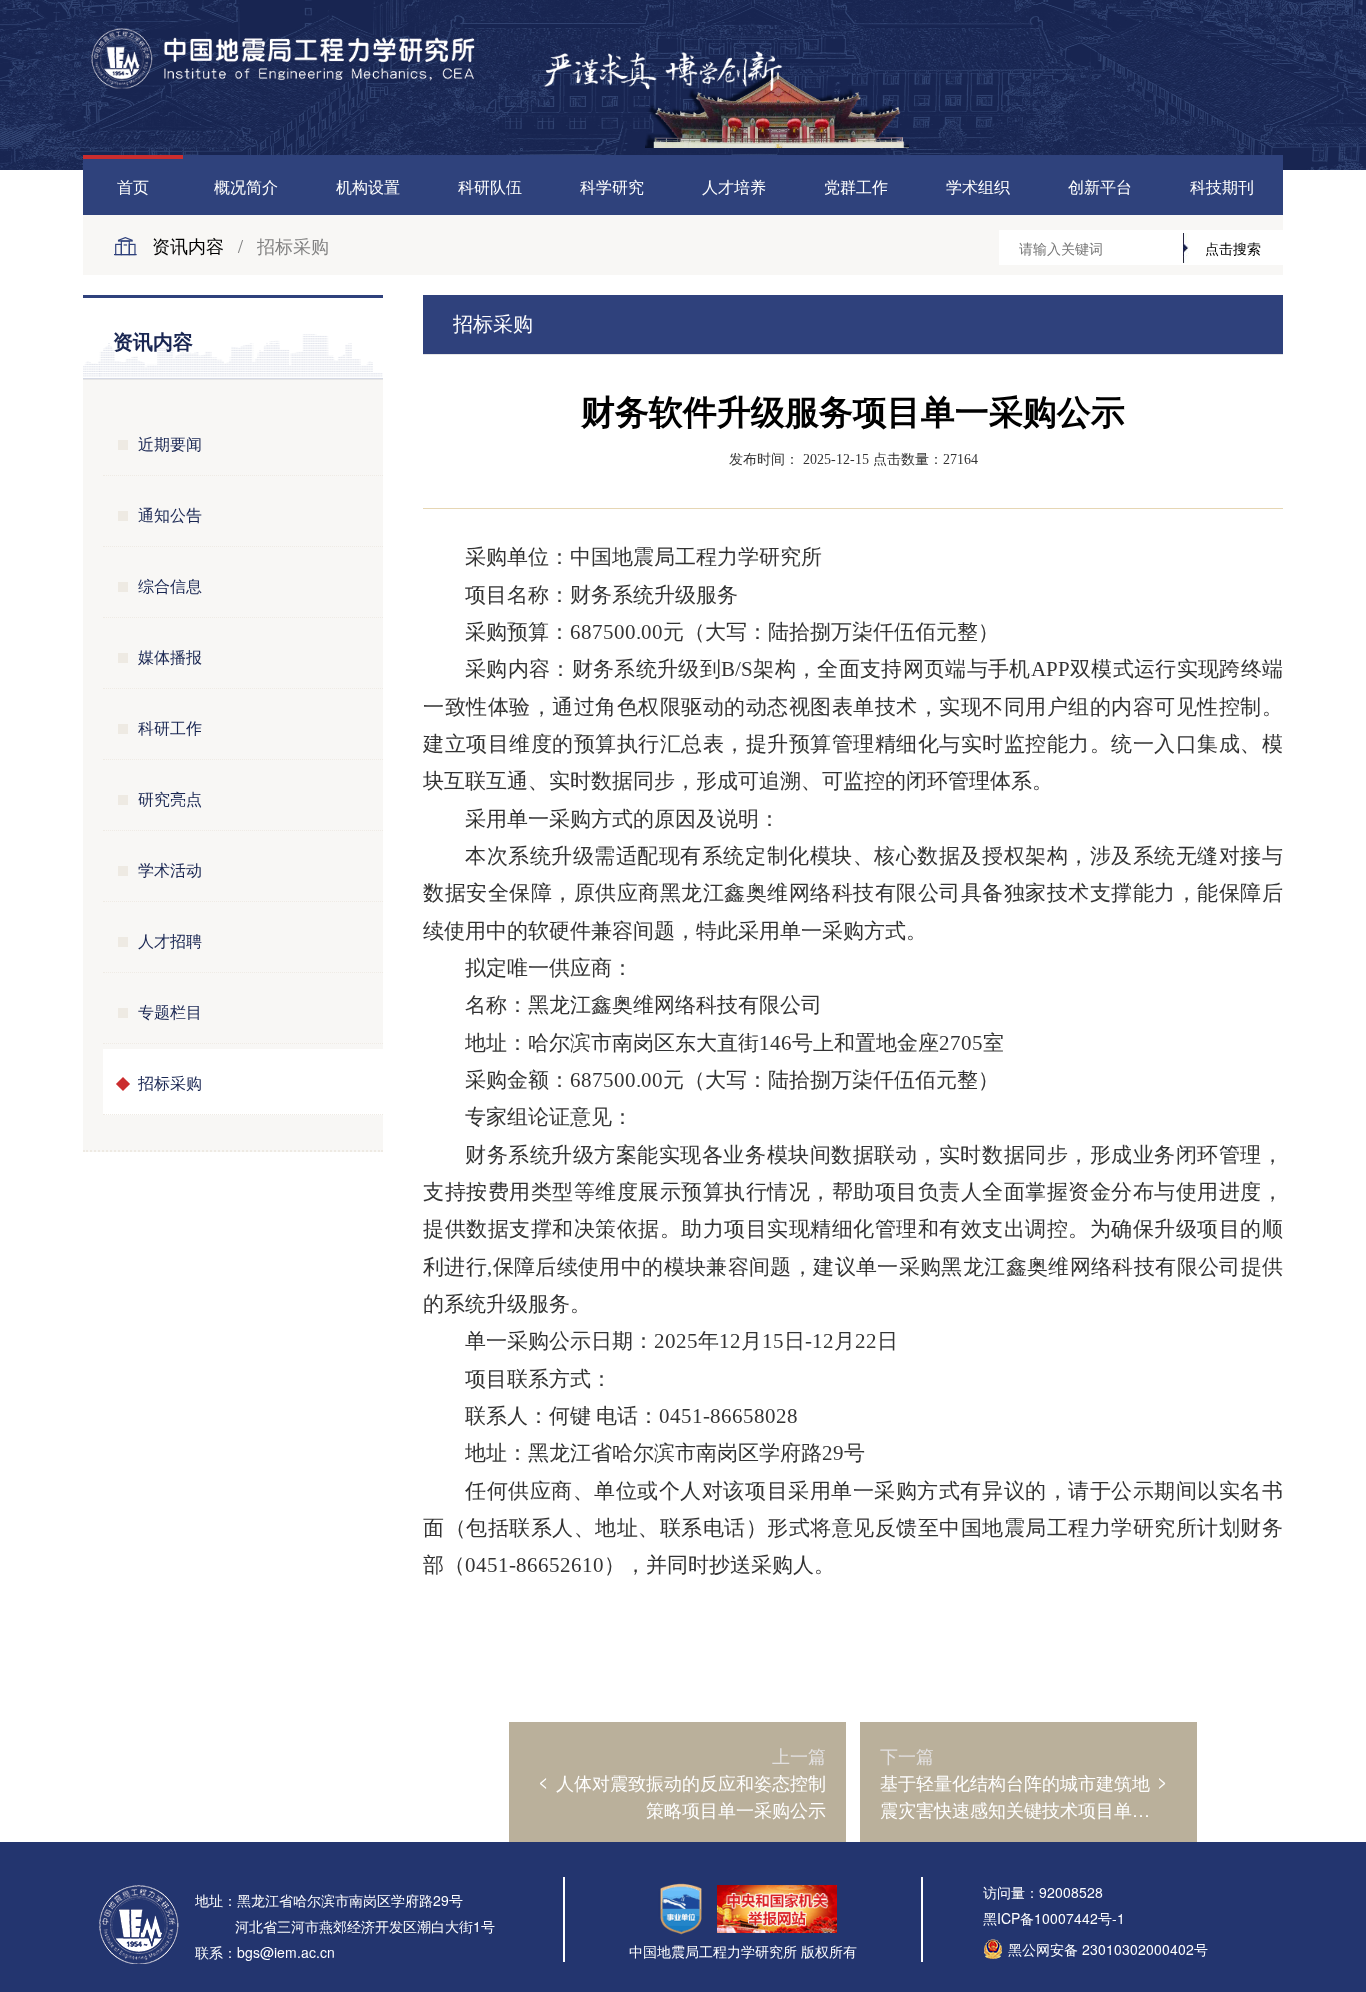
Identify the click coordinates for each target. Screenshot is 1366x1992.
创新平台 (1100, 186)
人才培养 (734, 186)
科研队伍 (490, 186)
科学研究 (612, 186)
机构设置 (368, 186)
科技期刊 (1222, 186)
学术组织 (978, 186)
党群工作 (856, 186)
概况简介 (246, 186)
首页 (133, 186)
